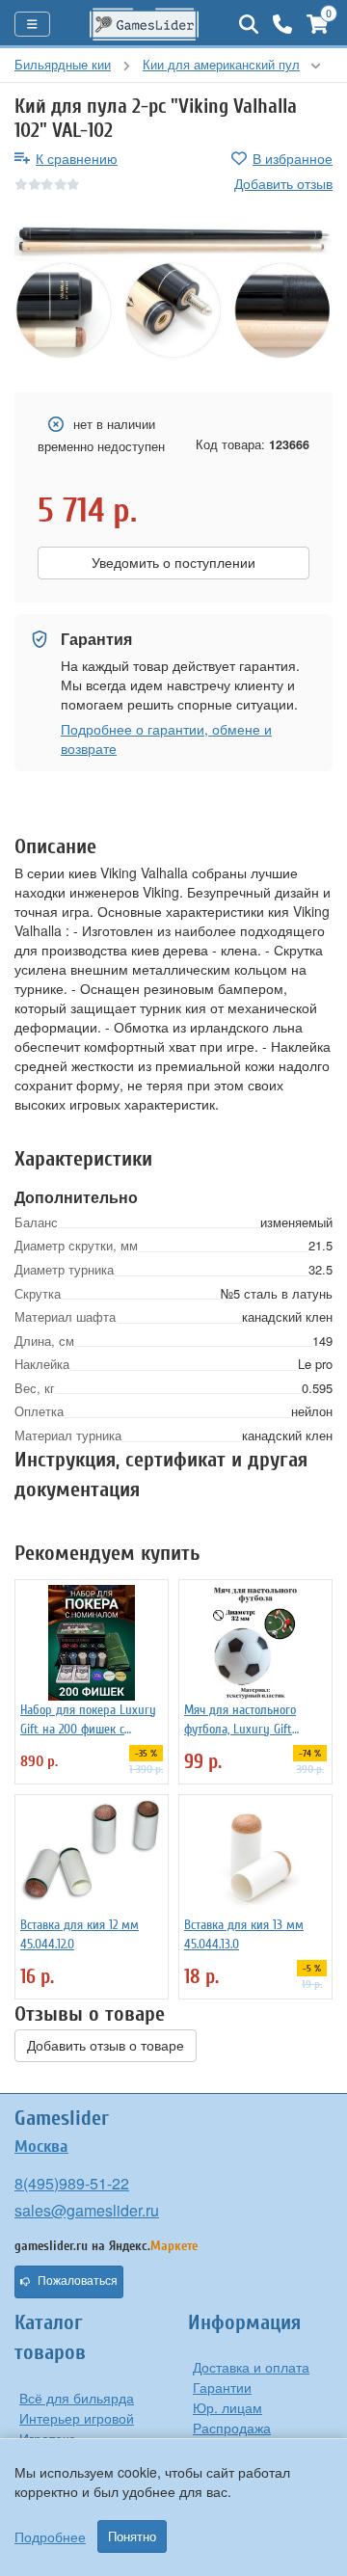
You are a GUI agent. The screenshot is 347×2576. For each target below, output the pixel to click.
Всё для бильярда (77, 2398)
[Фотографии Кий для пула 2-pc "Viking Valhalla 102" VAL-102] (173, 294)
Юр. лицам (227, 2407)
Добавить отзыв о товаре (106, 2046)
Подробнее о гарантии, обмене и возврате (166, 738)
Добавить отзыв (283, 183)
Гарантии (222, 2387)
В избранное (293, 158)
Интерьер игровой (77, 2418)
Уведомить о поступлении (173, 563)
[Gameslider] (145, 24)
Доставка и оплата (251, 2367)
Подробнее (50, 2536)
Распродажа (232, 2428)
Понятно (132, 2536)
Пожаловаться (78, 2281)
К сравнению (77, 158)
